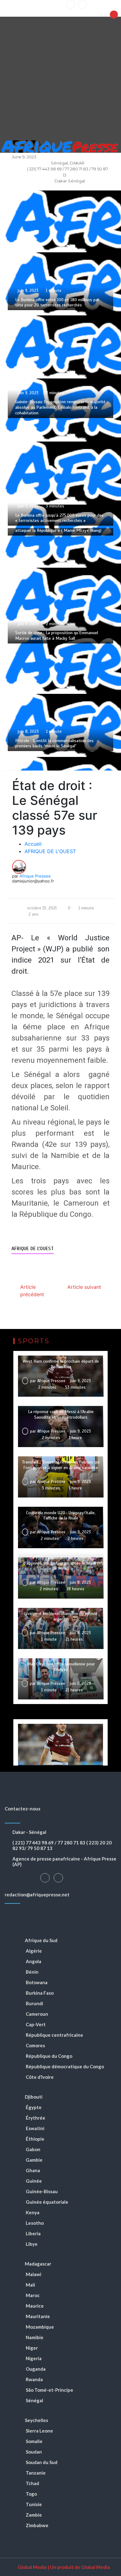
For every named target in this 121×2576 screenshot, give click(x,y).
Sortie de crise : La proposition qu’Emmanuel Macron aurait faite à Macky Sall (57, 636)
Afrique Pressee (35, 876)
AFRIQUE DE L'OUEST (33, 1249)
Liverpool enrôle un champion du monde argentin (61, 1616)
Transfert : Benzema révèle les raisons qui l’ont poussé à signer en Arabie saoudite (61, 1465)
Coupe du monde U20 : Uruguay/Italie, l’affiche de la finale (61, 1516)
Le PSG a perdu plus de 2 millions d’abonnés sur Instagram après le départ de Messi (61, 1563)
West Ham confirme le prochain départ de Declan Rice (61, 1364)
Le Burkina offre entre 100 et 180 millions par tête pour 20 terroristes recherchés (57, 303)
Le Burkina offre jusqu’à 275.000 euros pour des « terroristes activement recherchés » (59, 518)
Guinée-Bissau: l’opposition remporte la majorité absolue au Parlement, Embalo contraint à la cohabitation (60, 407)
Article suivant (84, 1287)
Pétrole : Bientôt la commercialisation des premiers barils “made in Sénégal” (54, 743)
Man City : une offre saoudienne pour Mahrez (61, 1667)
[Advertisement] (60, 77)
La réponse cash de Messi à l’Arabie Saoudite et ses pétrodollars (61, 1414)
